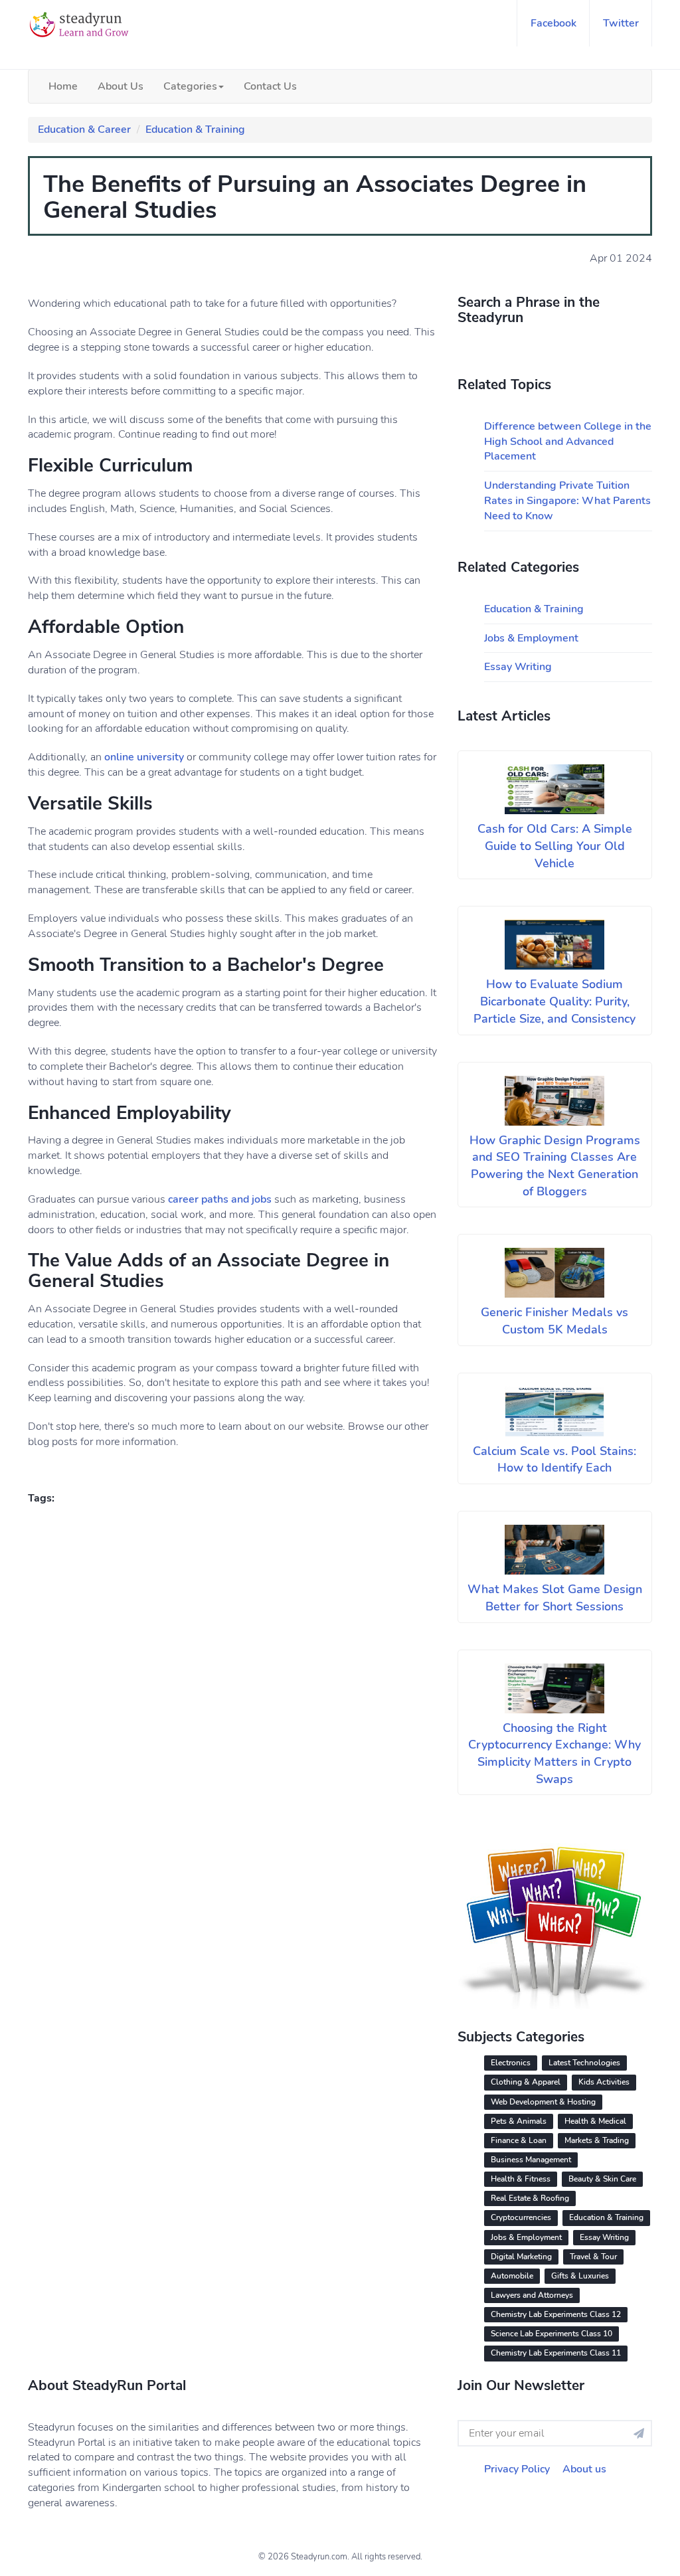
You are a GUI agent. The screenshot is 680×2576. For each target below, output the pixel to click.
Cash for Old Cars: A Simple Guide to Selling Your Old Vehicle (555, 846)
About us (584, 2469)
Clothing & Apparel (526, 2082)
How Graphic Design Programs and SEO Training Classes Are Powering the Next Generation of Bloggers (555, 1166)
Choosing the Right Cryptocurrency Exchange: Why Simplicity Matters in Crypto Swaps (554, 1754)
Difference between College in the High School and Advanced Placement (568, 442)
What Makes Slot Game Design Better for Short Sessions (555, 1598)
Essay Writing (518, 667)
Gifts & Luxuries (580, 2276)
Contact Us (270, 86)
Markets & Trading (597, 2140)
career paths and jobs (220, 1199)
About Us (121, 86)
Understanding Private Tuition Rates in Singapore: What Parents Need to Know (567, 501)
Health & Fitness (521, 2179)
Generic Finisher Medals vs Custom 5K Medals (554, 1321)
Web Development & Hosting (543, 2102)
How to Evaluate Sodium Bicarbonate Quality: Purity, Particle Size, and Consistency (554, 1001)
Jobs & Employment (531, 638)
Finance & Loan (519, 2140)
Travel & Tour (593, 2257)
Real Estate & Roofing (530, 2198)
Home (63, 86)
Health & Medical (595, 2121)
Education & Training (195, 129)
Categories (190, 86)
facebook (553, 23)
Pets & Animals (519, 2121)
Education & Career (84, 129)
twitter (621, 23)
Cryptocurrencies (521, 2217)
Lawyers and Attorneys (532, 2295)
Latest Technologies (584, 2063)
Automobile (512, 2276)
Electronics (511, 2063)
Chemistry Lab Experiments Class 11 (556, 2353)
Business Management (531, 2160)
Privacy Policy (517, 2469)
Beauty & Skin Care (602, 2179)
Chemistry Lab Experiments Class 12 (556, 2314)
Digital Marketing (521, 2257)
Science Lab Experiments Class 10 (552, 2334)
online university (144, 757)
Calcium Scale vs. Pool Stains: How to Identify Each (554, 1460)
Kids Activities (604, 2082)
